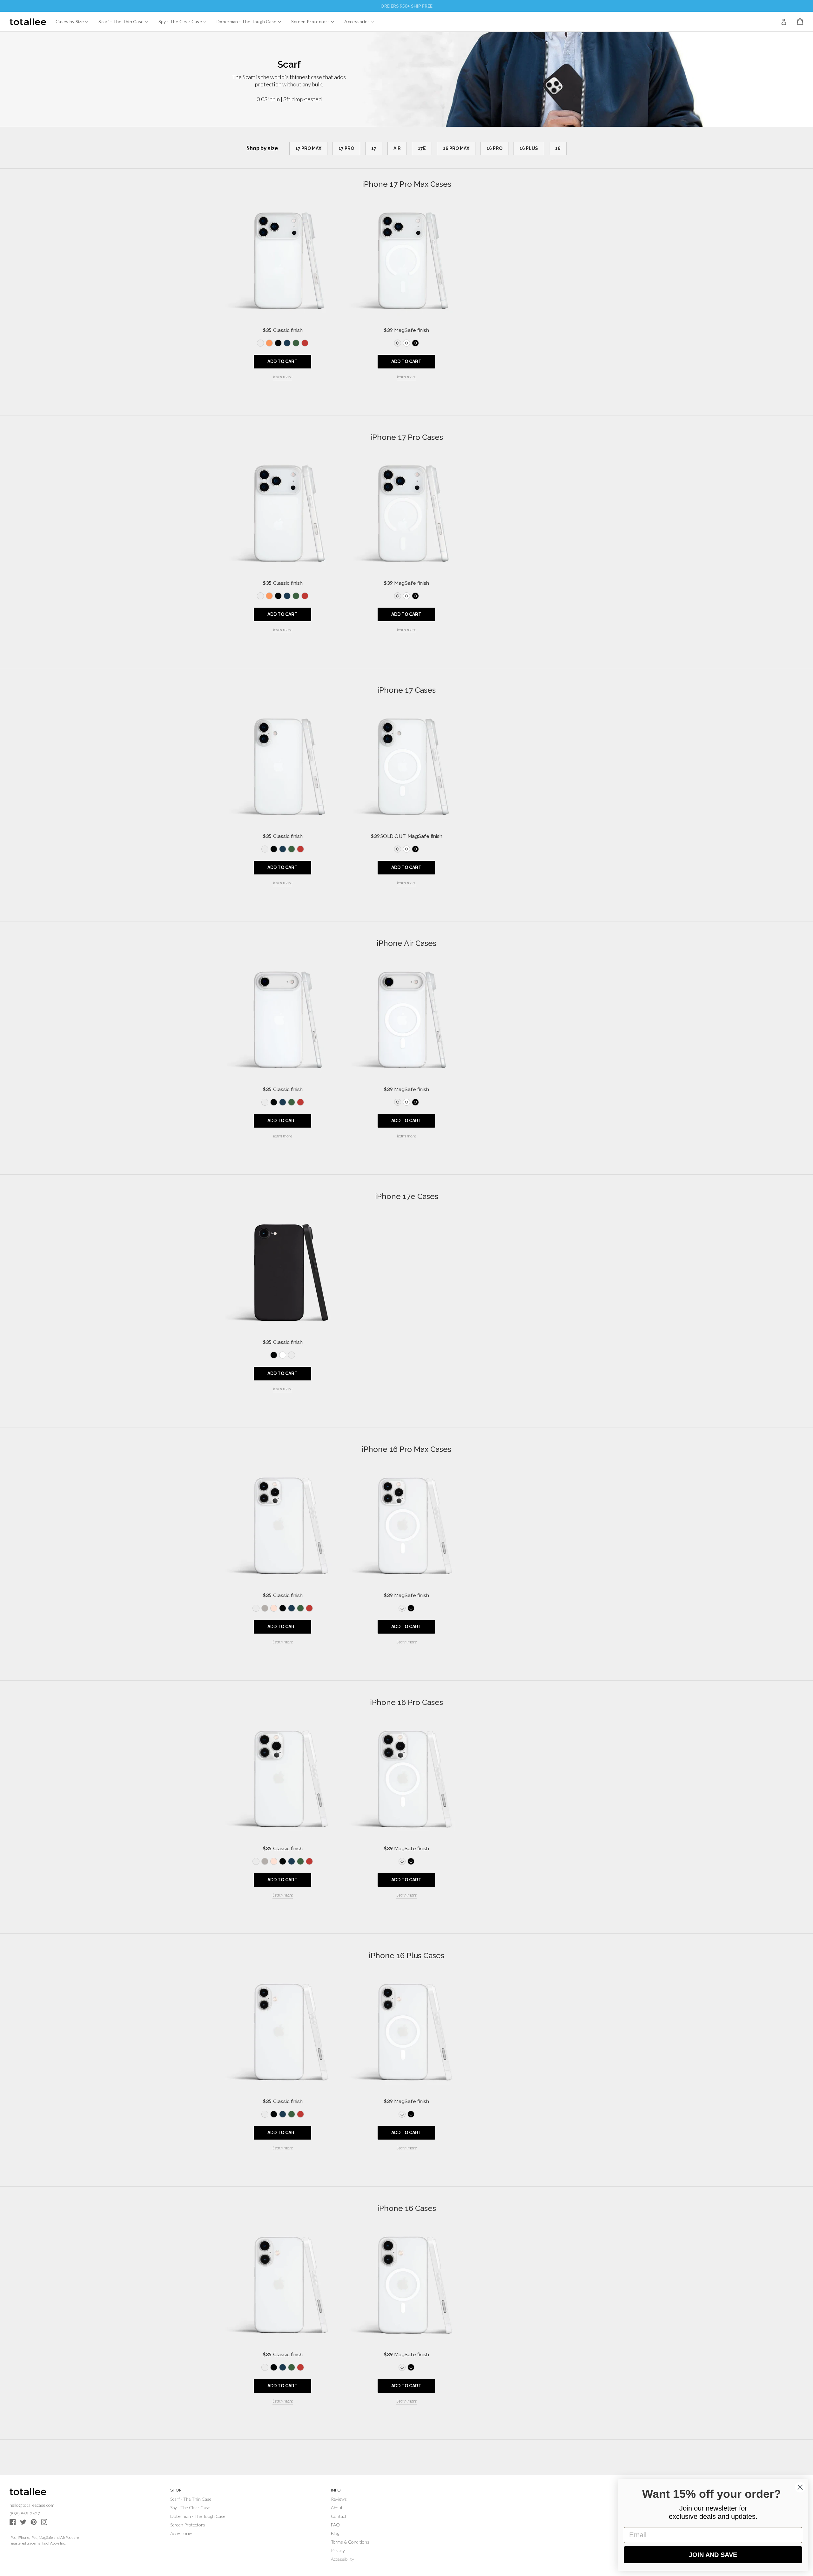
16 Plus (529, 148)
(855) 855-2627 (25, 2514)
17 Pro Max (308, 148)
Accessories (362, 21)
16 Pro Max (456, 148)
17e (422, 148)
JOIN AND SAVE (713, 2555)
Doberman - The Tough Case (251, 21)
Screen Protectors (315, 21)
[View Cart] (800, 22)
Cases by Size (74, 21)
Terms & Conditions (350, 2542)
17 (374, 148)
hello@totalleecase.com (32, 2505)
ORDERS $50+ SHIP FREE (406, 6)
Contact (339, 2516)
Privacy (338, 2550)
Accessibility (343, 2559)
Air (397, 148)
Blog (335, 2533)
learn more (283, 377)
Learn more (283, 1642)
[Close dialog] (800, 2487)
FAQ (335, 2525)
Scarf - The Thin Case (126, 21)
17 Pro (346, 148)
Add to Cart (282, 361)
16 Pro (494, 148)
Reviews (339, 2499)
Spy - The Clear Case (185, 21)
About (337, 2508)
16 (558, 148)
